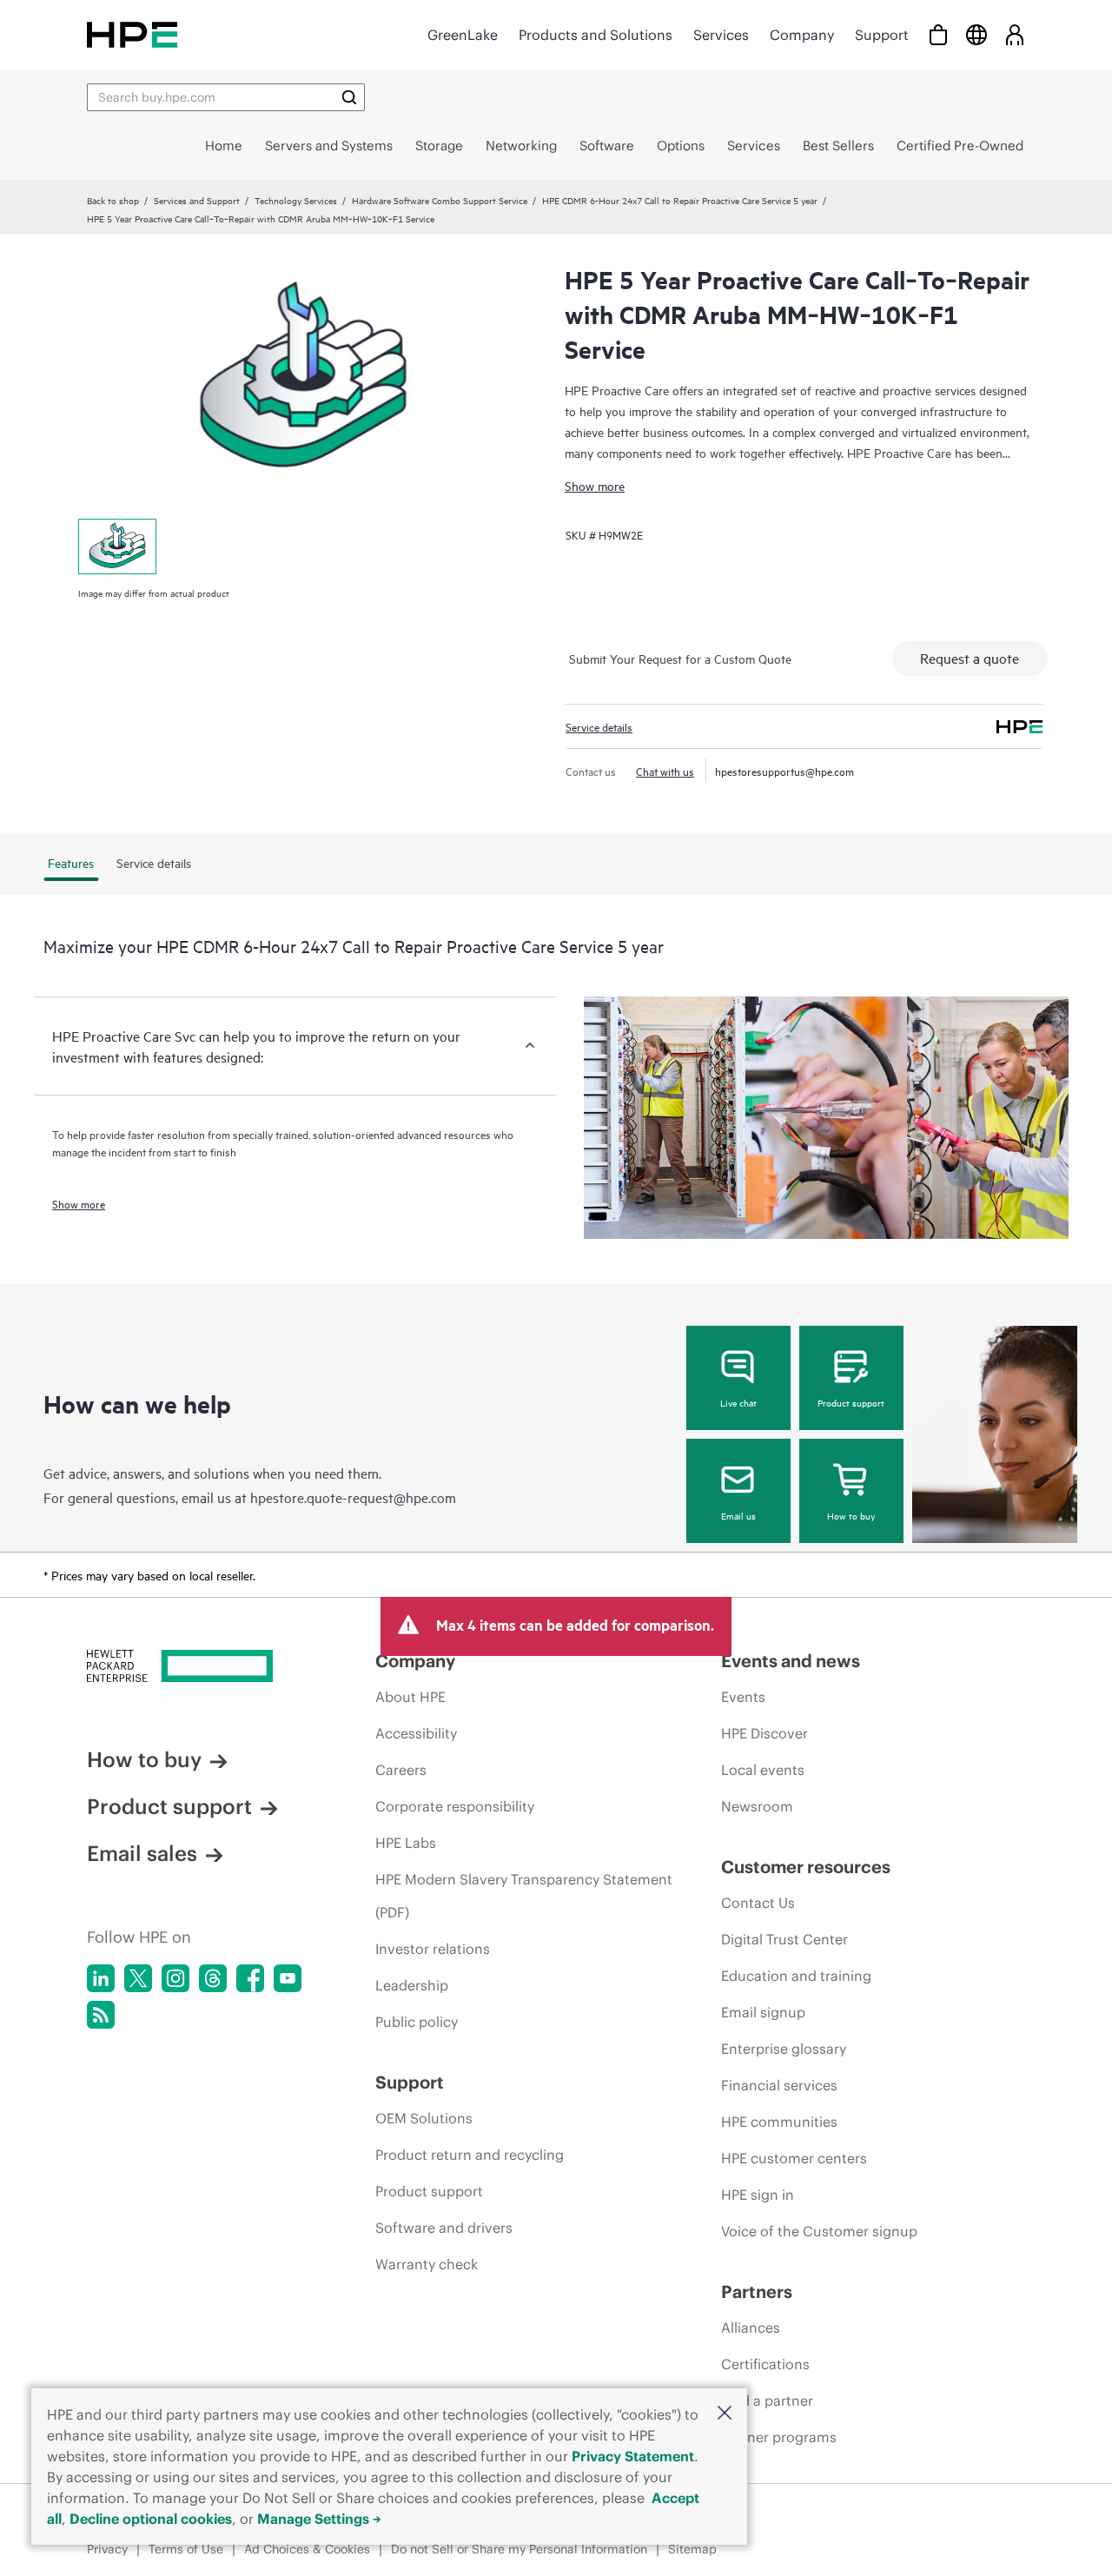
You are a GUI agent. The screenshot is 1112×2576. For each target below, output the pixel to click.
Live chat (738, 1402)
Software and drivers (444, 2228)
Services (721, 35)
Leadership (412, 1985)
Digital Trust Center (784, 1939)
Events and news (791, 1661)
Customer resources (806, 1867)
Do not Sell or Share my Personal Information (519, 2549)
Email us (738, 1515)
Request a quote (970, 658)
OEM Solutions (424, 2118)
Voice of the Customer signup (819, 2231)
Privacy (107, 2549)
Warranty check (427, 2264)
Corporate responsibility (455, 1806)
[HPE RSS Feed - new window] (101, 2015)
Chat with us (665, 771)
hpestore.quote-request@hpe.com (353, 1497)
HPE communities (779, 2122)
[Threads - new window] (213, 1978)
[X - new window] (138, 1978)
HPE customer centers (794, 2158)
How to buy (851, 1515)
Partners (757, 2291)
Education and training (796, 1976)
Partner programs (779, 2437)
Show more (595, 485)
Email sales (142, 1853)
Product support (851, 1402)
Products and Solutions (596, 35)
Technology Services (296, 200)
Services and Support (197, 200)
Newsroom (757, 1806)
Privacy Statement (633, 2456)
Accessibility (416, 1733)
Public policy (417, 2022)
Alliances (751, 2328)
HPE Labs (406, 1843)
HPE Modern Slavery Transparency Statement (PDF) (524, 1896)
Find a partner (767, 2401)
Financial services (779, 2085)
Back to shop (113, 200)
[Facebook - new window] (250, 1978)
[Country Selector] (976, 34)
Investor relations (433, 1949)
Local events (763, 1770)
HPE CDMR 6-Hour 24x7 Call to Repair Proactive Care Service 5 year (680, 200)
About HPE (410, 1697)
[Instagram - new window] (175, 1978)
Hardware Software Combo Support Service (440, 200)
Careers (401, 1770)
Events (743, 1697)
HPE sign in (758, 2195)
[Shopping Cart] (938, 34)
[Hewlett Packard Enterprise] (132, 34)
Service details (599, 726)
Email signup (763, 2012)
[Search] (349, 97)
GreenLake (463, 35)
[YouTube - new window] (288, 1978)
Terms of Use (186, 2549)
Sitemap (692, 2549)
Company (802, 35)
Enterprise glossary (784, 2049)
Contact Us (758, 1903)
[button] (725, 2414)
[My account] (1015, 34)
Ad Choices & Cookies (307, 2549)
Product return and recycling (470, 2155)
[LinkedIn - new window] (101, 1978)
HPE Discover (764, 1733)
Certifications (765, 2364)
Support (882, 35)
